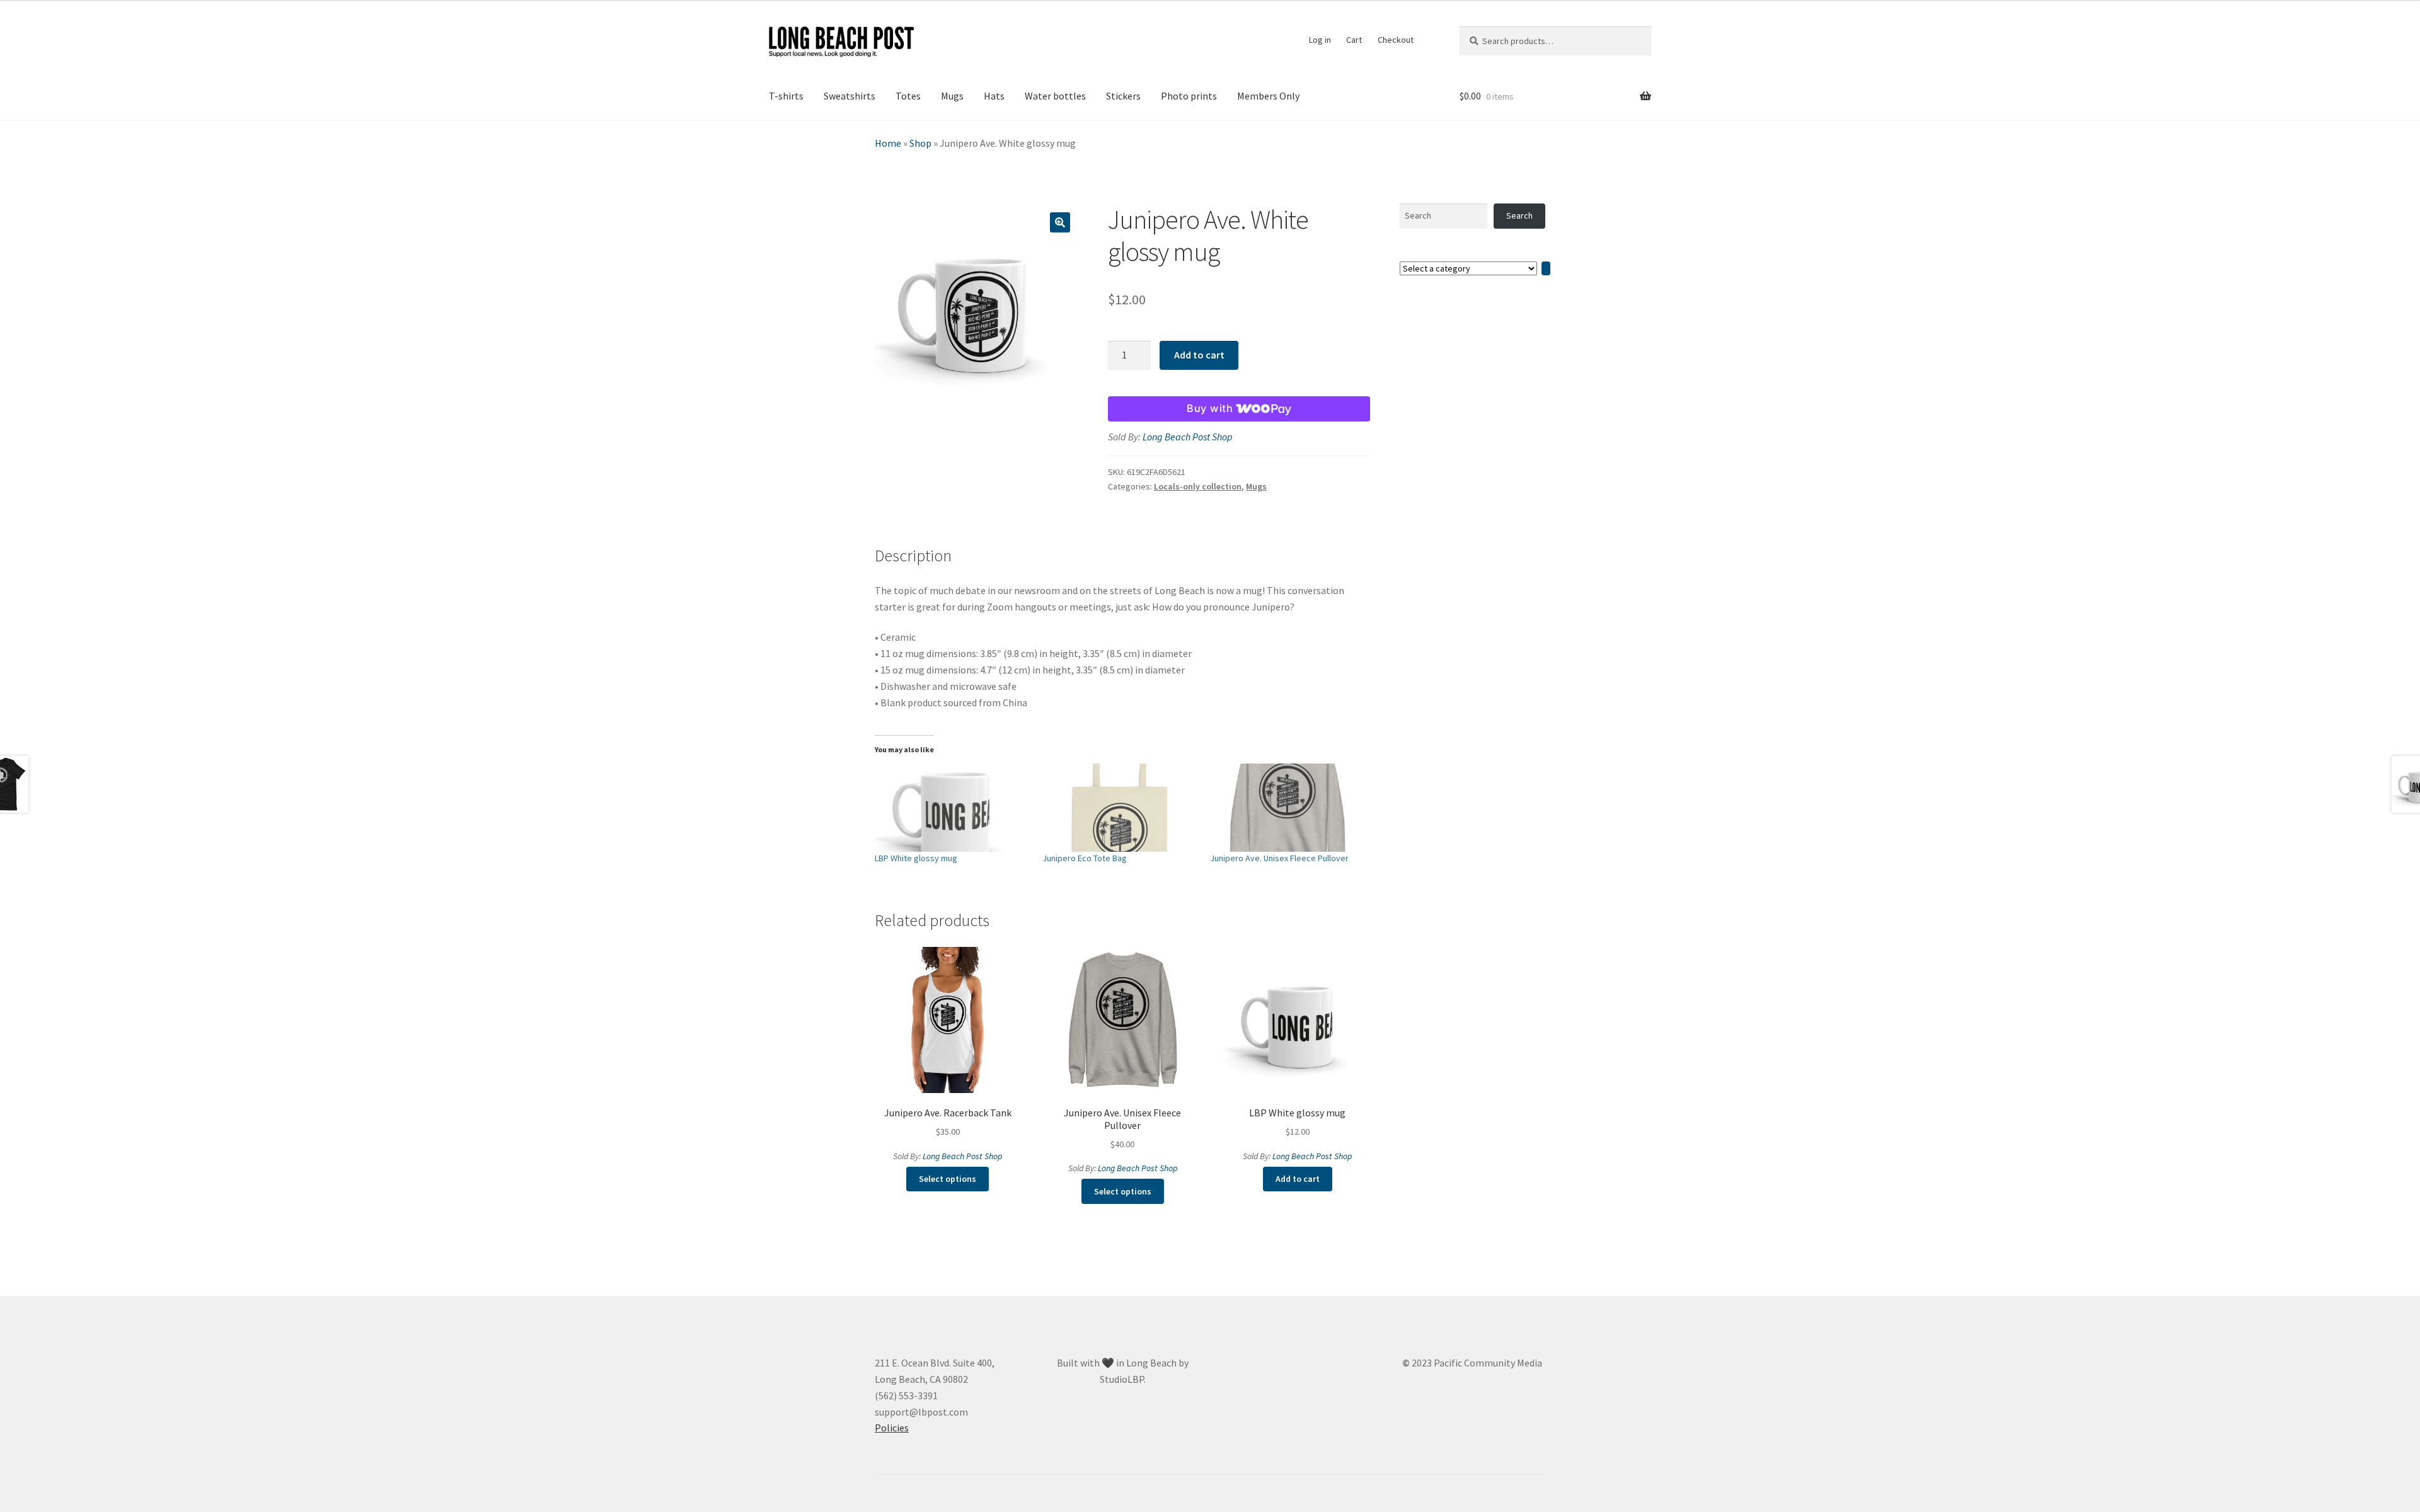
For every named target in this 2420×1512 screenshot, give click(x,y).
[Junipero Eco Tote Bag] (1120, 808)
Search (1519, 215)
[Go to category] (1546, 269)
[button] (1060, 222)
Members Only (1268, 96)
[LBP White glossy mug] (952, 808)
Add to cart (1199, 355)
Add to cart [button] (1298, 1179)
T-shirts (786, 96)
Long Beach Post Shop (1188, 437)
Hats (994, 96)
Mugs (952, 96)
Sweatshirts (850, 96)
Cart (1354, 40)
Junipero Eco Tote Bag (1085, 858)
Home (888, 143)
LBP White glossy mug (916, 858)
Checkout (1396, 40)
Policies (892, 1428)
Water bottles (1055, 96)
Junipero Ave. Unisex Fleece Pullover (1279, 858)
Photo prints (1189, 96)
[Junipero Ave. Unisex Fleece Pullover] (1288, 808)
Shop (920, 143)
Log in (1320, 40)
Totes (908, 96)
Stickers (1123, 96)
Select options (948, 1179)
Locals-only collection (1198, 486)
